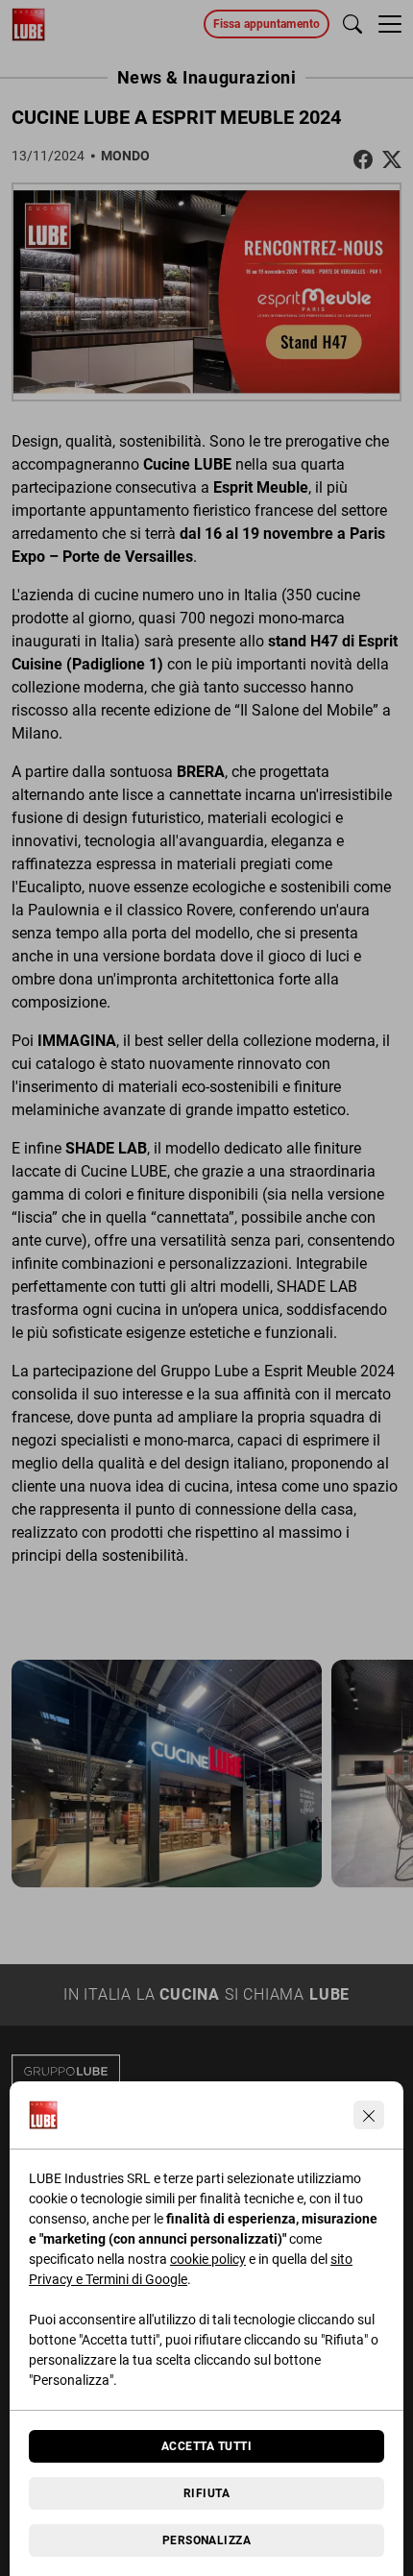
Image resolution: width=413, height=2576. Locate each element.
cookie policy (208, 2259)
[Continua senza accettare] (369, 2115)
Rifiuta (206, 2493)
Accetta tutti (206, 2446)
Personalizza (207, 2540)
